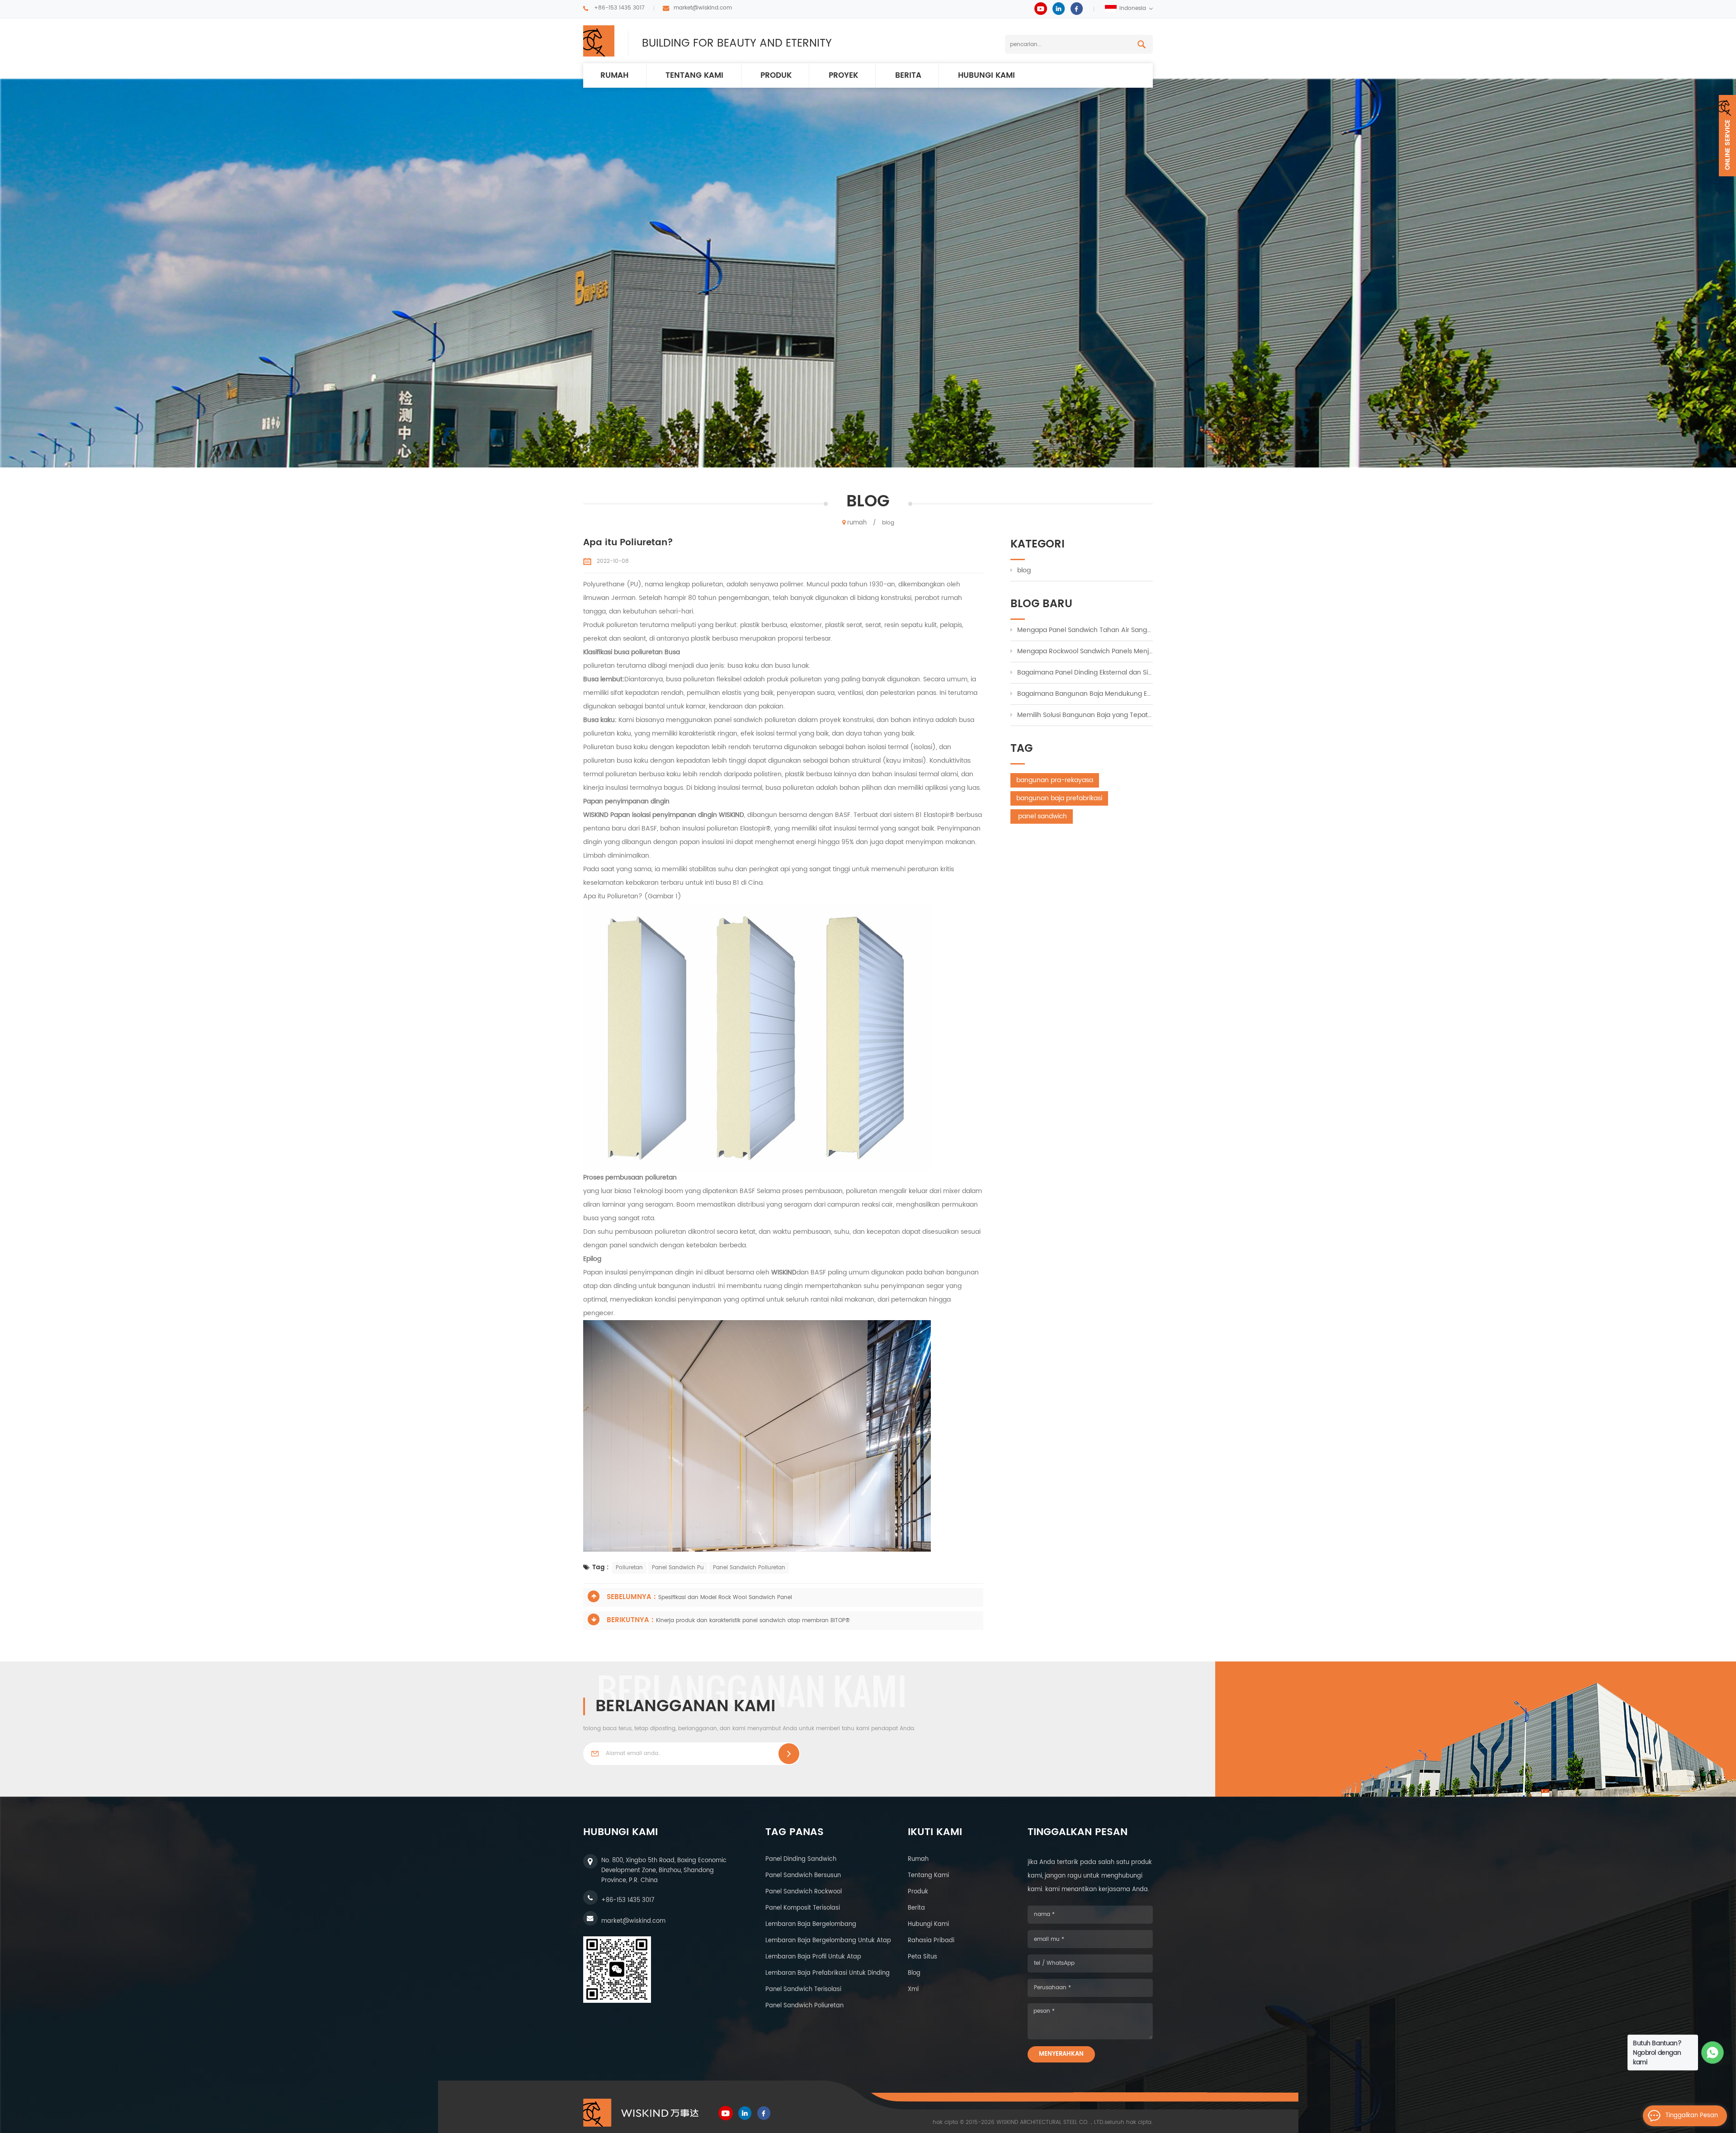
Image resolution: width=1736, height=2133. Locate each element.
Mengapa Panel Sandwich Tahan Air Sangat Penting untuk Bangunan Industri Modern (1085, 630)
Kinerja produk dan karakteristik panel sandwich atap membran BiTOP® (753, 1621)
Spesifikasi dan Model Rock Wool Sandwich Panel (725, 1597)
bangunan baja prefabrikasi (1059, 798)
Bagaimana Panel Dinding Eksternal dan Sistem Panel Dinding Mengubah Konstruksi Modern (1085, 672)
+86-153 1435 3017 (619, 8)
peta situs (922, 1957)
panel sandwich (1042, 816)
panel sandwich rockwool (804, 1892)
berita (908, 76)
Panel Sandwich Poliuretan (749, 1568)
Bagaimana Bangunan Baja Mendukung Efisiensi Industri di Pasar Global (1085, 694)
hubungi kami (986, 76)
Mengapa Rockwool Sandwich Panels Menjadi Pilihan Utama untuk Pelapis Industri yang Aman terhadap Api (1085, 651)
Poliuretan (629, 1568)
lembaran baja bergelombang (811, 1924)
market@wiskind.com (703, 8)
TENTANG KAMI (694, 76)
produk (776, 76)
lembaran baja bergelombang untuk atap (828, 1941)
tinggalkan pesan (1692, 2116)
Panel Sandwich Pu (678, 1568)
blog (1024, 570)
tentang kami (928, 1876)
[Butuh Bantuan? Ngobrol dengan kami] (1713, 2053)
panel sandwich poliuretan (804, 2006)
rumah (614, 76)
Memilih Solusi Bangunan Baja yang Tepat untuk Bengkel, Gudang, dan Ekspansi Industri (1085, 715)
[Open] (1727, 136)
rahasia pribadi (931, 1941)
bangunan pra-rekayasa (1055, 780)
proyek (843, 76)
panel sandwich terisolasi (803, 1989)
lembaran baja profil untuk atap (813, 1957)
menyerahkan (1061, 2054)
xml (913, 1989)
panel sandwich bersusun (803, 1876)
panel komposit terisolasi (803, 1908)
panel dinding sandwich (801, 1859)
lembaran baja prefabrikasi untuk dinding (828, 1973)
